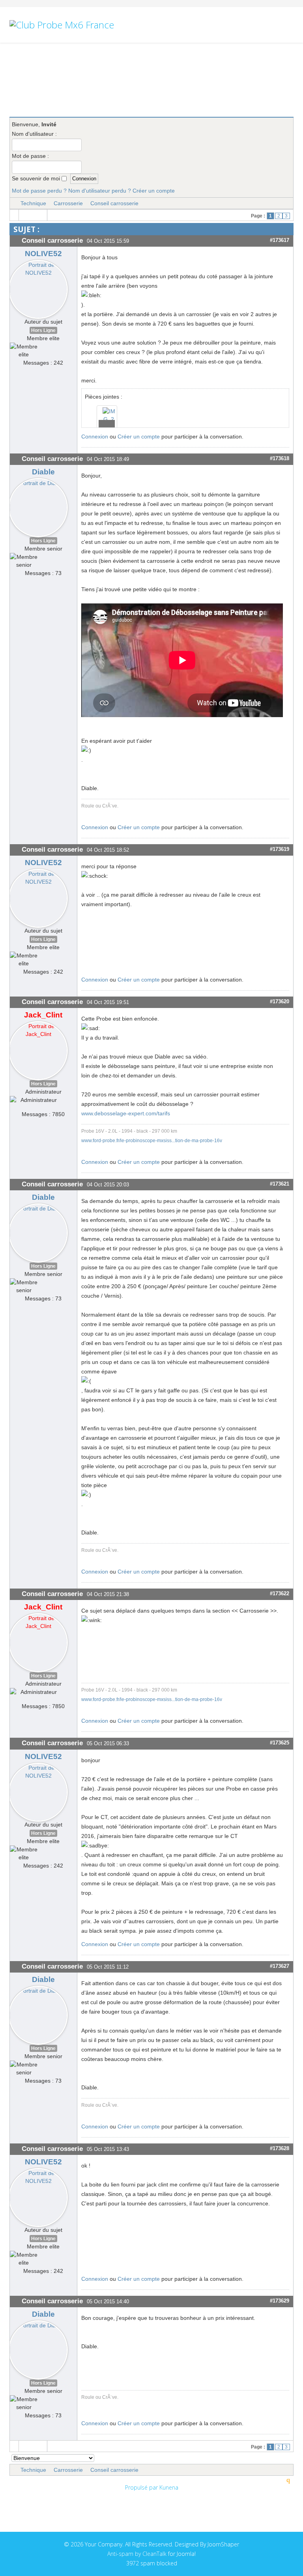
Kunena (169, 2487)
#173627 (280, 1966)
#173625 (280, 1743)
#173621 (280, 1184)
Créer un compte (154, 191)
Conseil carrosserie (114, 203)
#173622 (280, 1593)
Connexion (95, 437)
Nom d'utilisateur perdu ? (100, 191)
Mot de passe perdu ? (39, 191)
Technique (33, 203)
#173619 (280, 849)
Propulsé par (142, 2487)
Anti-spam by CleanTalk (137, 2554)
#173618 (280, 458)
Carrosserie (68, 203)
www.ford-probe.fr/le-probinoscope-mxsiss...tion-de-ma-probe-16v (152, 1140)
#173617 (280, 240)
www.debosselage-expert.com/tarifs (126, 1113)
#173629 (280, 2301)
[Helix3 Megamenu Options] (290, 60)
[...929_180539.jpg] (107, 414)
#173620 (280, 1001)
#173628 (280, 2148)
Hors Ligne (43, 330)
